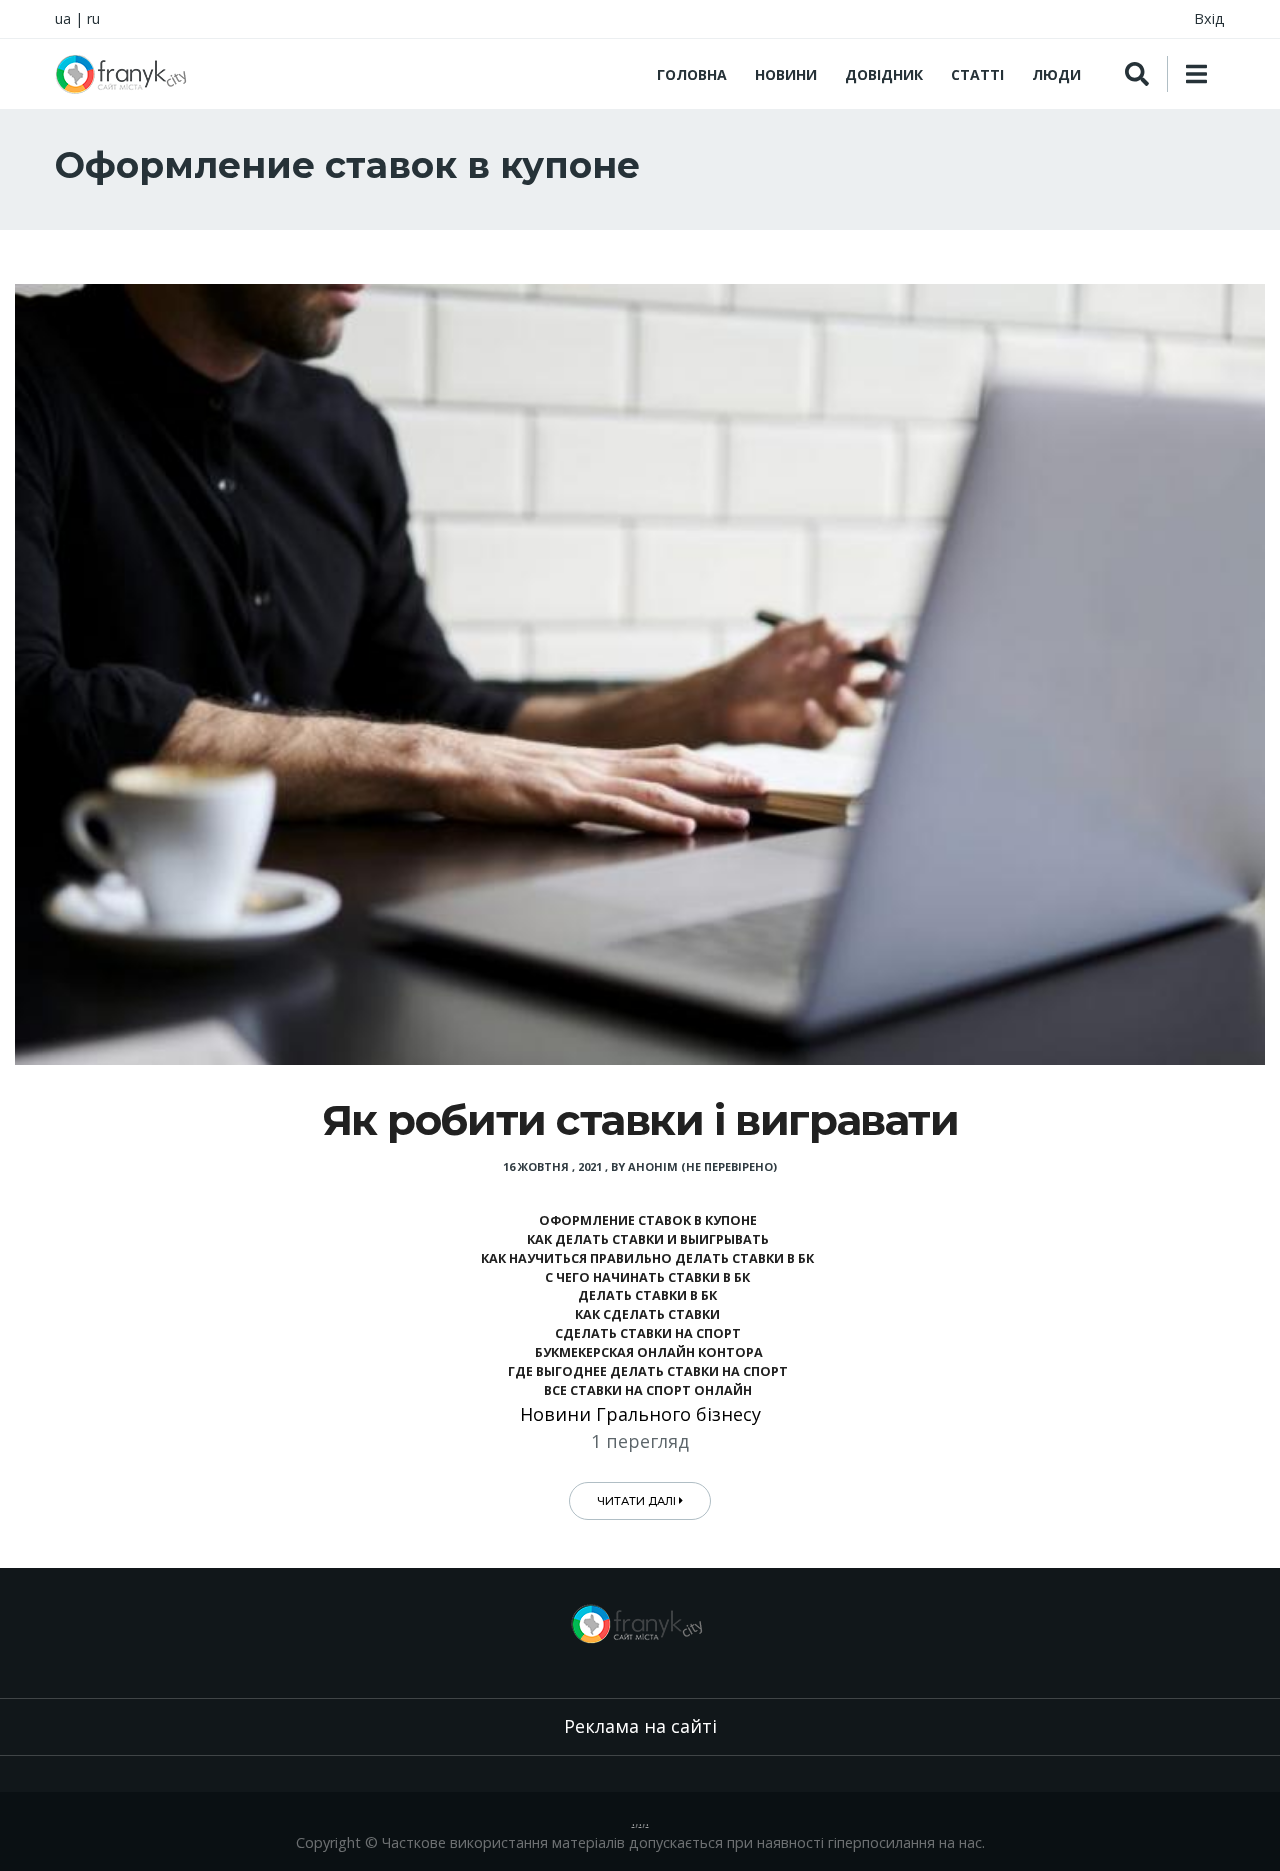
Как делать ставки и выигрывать (648, 1239)
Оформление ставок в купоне (648, 1220)
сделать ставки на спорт (648, 1333)
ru (93, 18)
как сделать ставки (647, 1314)
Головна (692, 74)
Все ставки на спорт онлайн (648, 1390)
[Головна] (124, 74)
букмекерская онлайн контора (647, 1352)
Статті (977, 74)
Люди (1056, 74)
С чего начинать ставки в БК (647, 1277)
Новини (786, 74)
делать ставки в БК (647, 1295)
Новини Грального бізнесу (640, 1414)
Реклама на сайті (640, 1726)
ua (63, 18)
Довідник (884, 74)
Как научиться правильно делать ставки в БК (647, 1258)
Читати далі (638, 1501)
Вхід (1209, 18)
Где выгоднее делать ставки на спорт (648, 1371)
